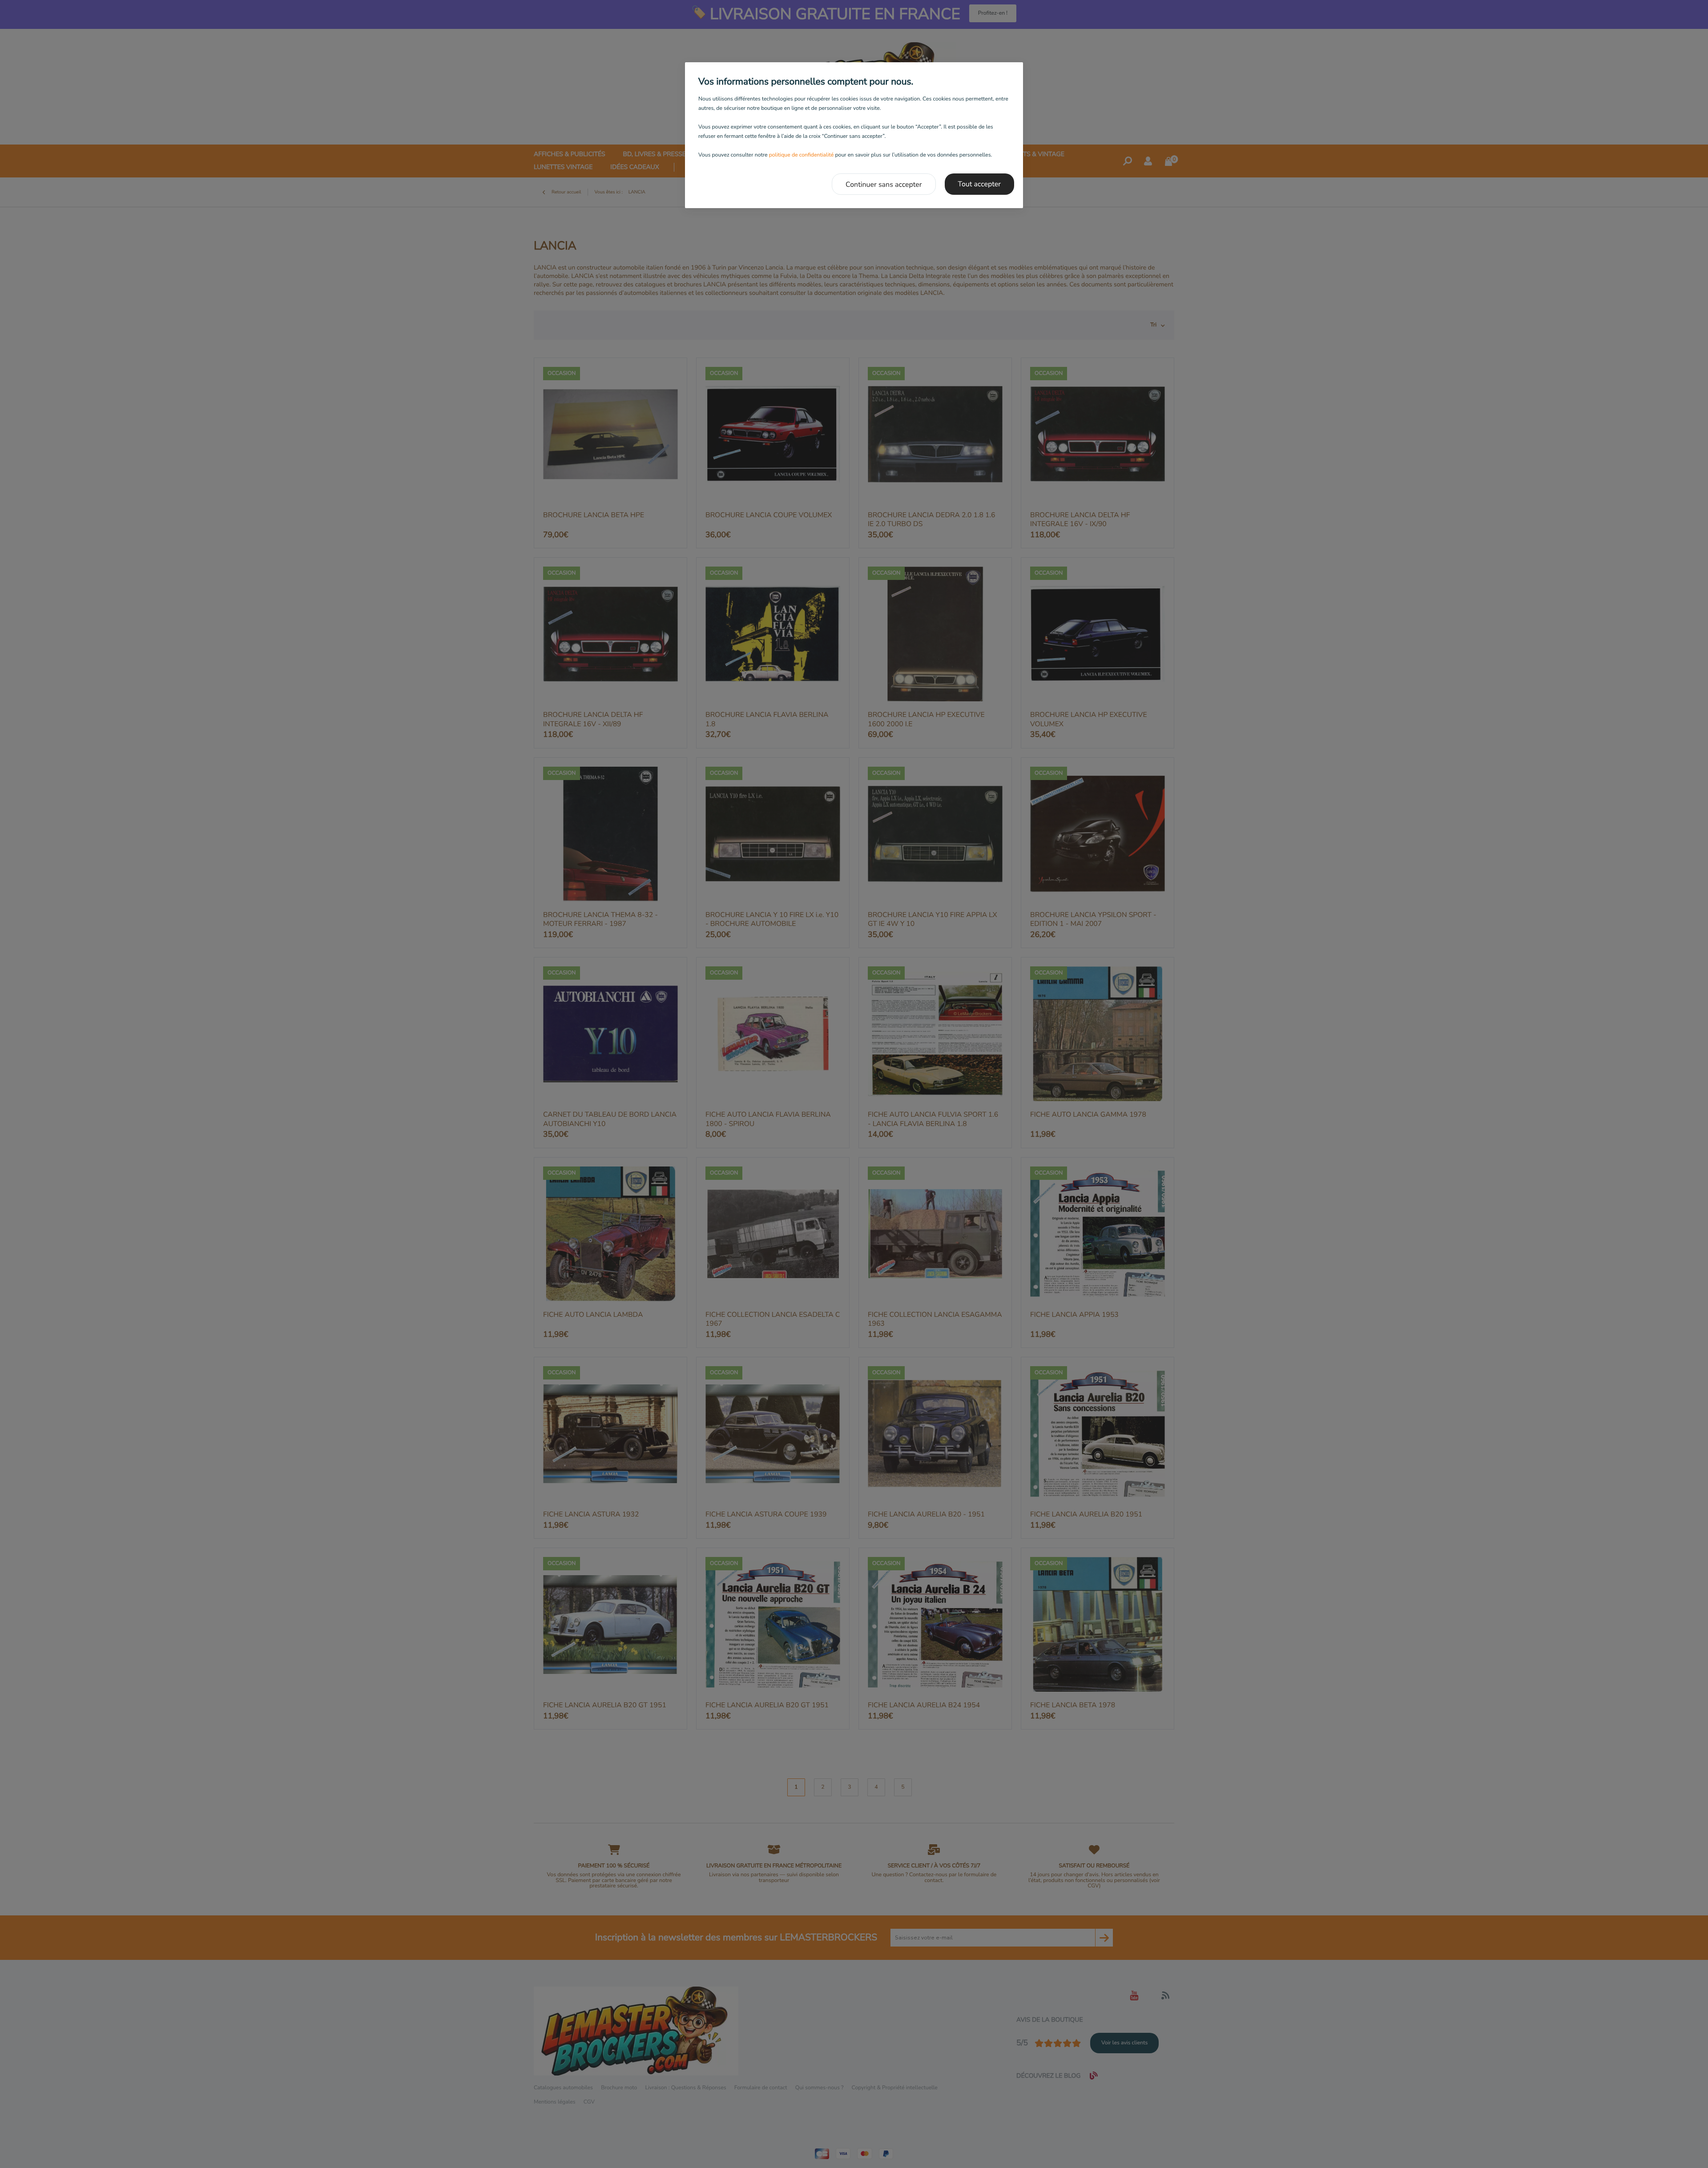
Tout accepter (980, 184)
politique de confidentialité (802, 155)
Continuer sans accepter (884, 185)
